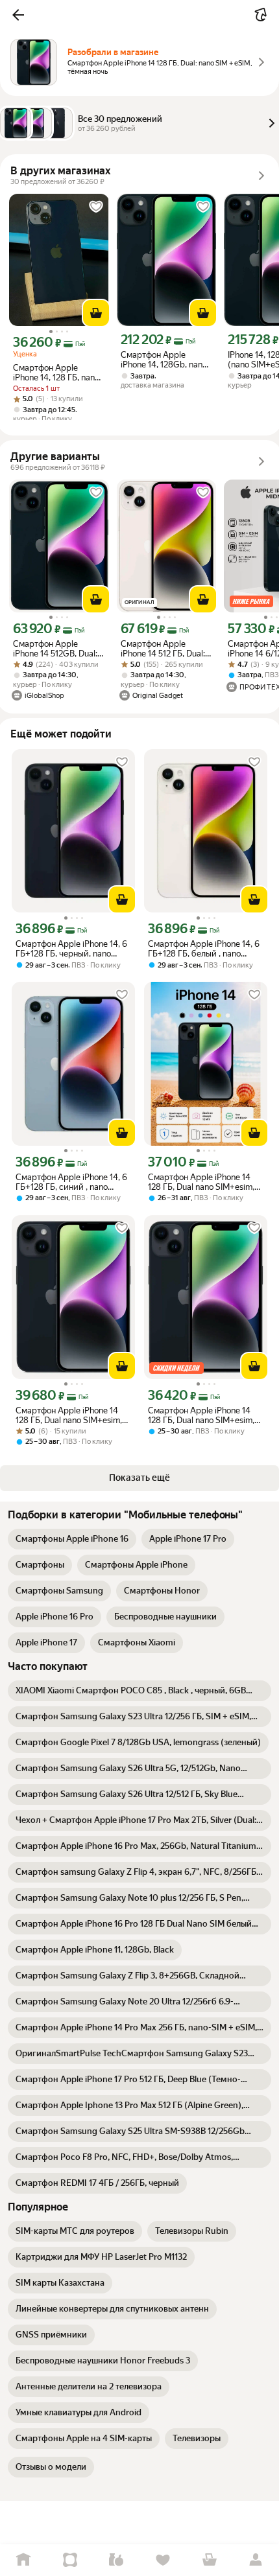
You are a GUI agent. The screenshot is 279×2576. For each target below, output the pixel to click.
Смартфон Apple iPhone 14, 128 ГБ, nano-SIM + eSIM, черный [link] (58, 373)
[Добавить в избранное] (96, 207)
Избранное (163, 2560)
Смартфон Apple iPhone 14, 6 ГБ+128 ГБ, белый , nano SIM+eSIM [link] (204, 949)
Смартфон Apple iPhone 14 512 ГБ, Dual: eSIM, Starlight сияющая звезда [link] (163, 649)
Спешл (70, 2560)
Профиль (256, 2560)
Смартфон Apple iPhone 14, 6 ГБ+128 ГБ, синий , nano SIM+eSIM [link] (71, 1182)
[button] (18, 15)
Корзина (210, 2560)
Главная (23, 2560)
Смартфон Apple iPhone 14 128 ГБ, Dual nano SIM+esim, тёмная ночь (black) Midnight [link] (203, 1182)
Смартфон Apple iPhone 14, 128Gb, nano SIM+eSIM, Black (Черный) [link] (164, 360)
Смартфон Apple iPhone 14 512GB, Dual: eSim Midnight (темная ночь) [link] (57, 649)
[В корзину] (96, 313)
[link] (72, 1539)
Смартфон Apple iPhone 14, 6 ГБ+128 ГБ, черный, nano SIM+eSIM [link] (71, 949)
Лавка (116, 2560)
